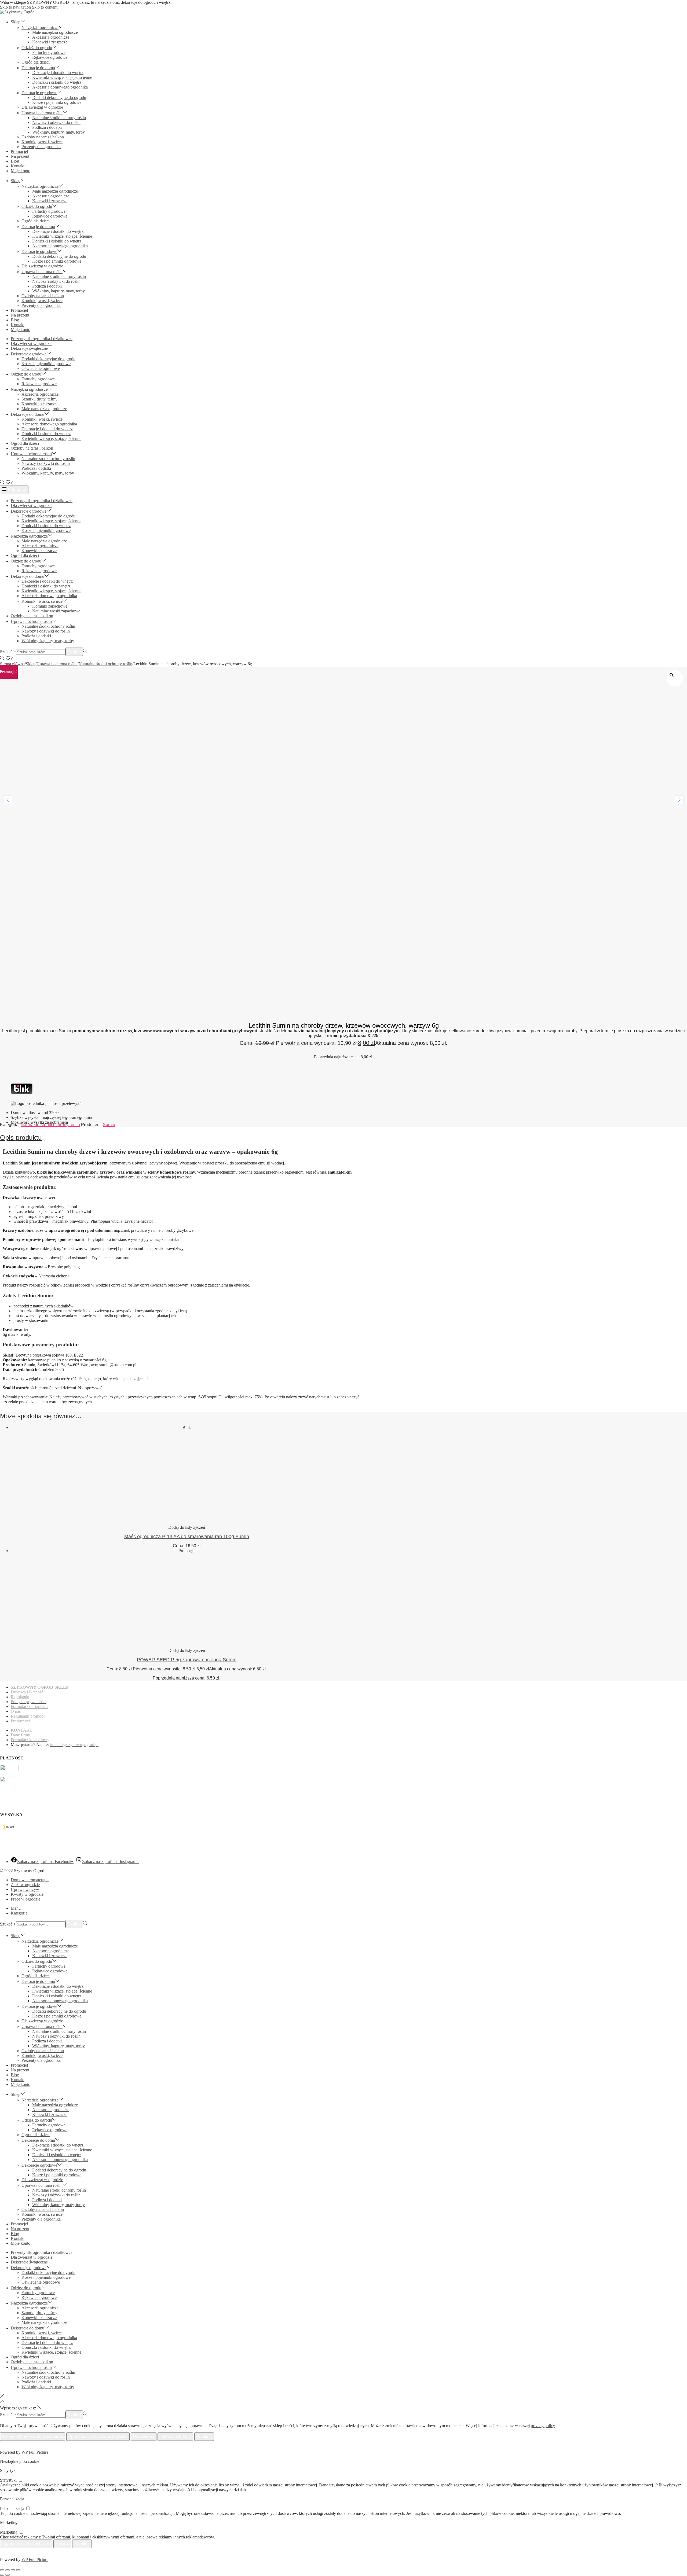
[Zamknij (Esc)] (18, 2570)
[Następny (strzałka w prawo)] (8, 2575)
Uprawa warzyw (25, 1889)
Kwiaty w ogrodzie (27, 1894)
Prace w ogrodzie (25, 1899)
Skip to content (45, 7)
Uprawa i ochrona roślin (57, 664)
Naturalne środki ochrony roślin (105, 664)
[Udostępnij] (13, 2570)
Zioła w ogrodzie (25, 1885)
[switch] (21, 2480)
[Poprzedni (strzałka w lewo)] (2, 2575)
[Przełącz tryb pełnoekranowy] (8, 2570)
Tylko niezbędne (175, 2437)
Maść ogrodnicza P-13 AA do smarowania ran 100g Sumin (187, 1537)
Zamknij (204, 2437)
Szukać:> (8, 652)
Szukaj (74, 652)
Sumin (109, 1125)
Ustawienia (144, 2437)
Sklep (31, 664)
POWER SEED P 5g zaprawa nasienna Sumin (187, 1660)
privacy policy (543, 2426)
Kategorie (17, 490)
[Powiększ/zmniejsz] (2, 2570)
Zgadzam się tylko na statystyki (98, 2437)
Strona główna (12, 664)
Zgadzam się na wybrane (26, 2544)
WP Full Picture (35, 2452)
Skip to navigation (15, 7)
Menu (16, 1908)
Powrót (62, 2544)
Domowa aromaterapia (30, 1880)
